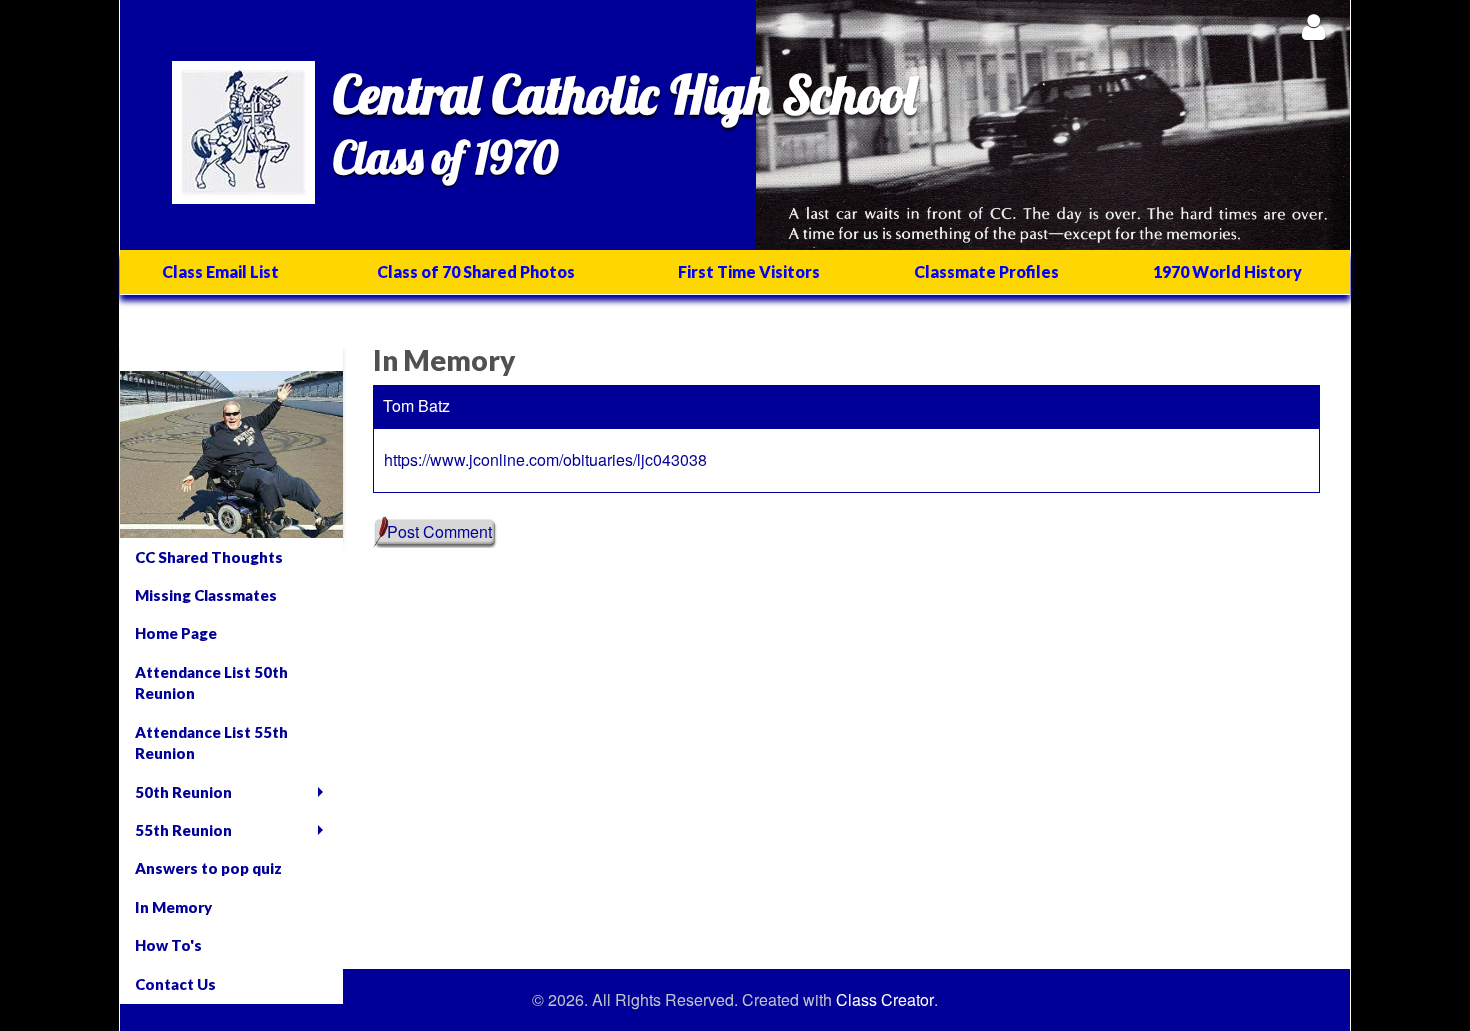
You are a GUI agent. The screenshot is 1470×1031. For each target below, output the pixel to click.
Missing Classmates (206, 595)
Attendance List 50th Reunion (211, 682)
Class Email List (220, 271)
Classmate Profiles (986, 271)
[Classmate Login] (1313, 26)
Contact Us (175, 984)
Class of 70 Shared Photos (476, 271)
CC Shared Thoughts (209, 557)
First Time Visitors (749, 271)
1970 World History (1227, 271)
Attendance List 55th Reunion (211, 742)
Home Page (176, 633)
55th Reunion (183, 830)
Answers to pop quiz (208, 868)
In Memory (173, 907)
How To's (168, 945)
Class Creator (885, 1000)
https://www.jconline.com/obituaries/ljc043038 (545, 459)
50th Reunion (183, 792)
